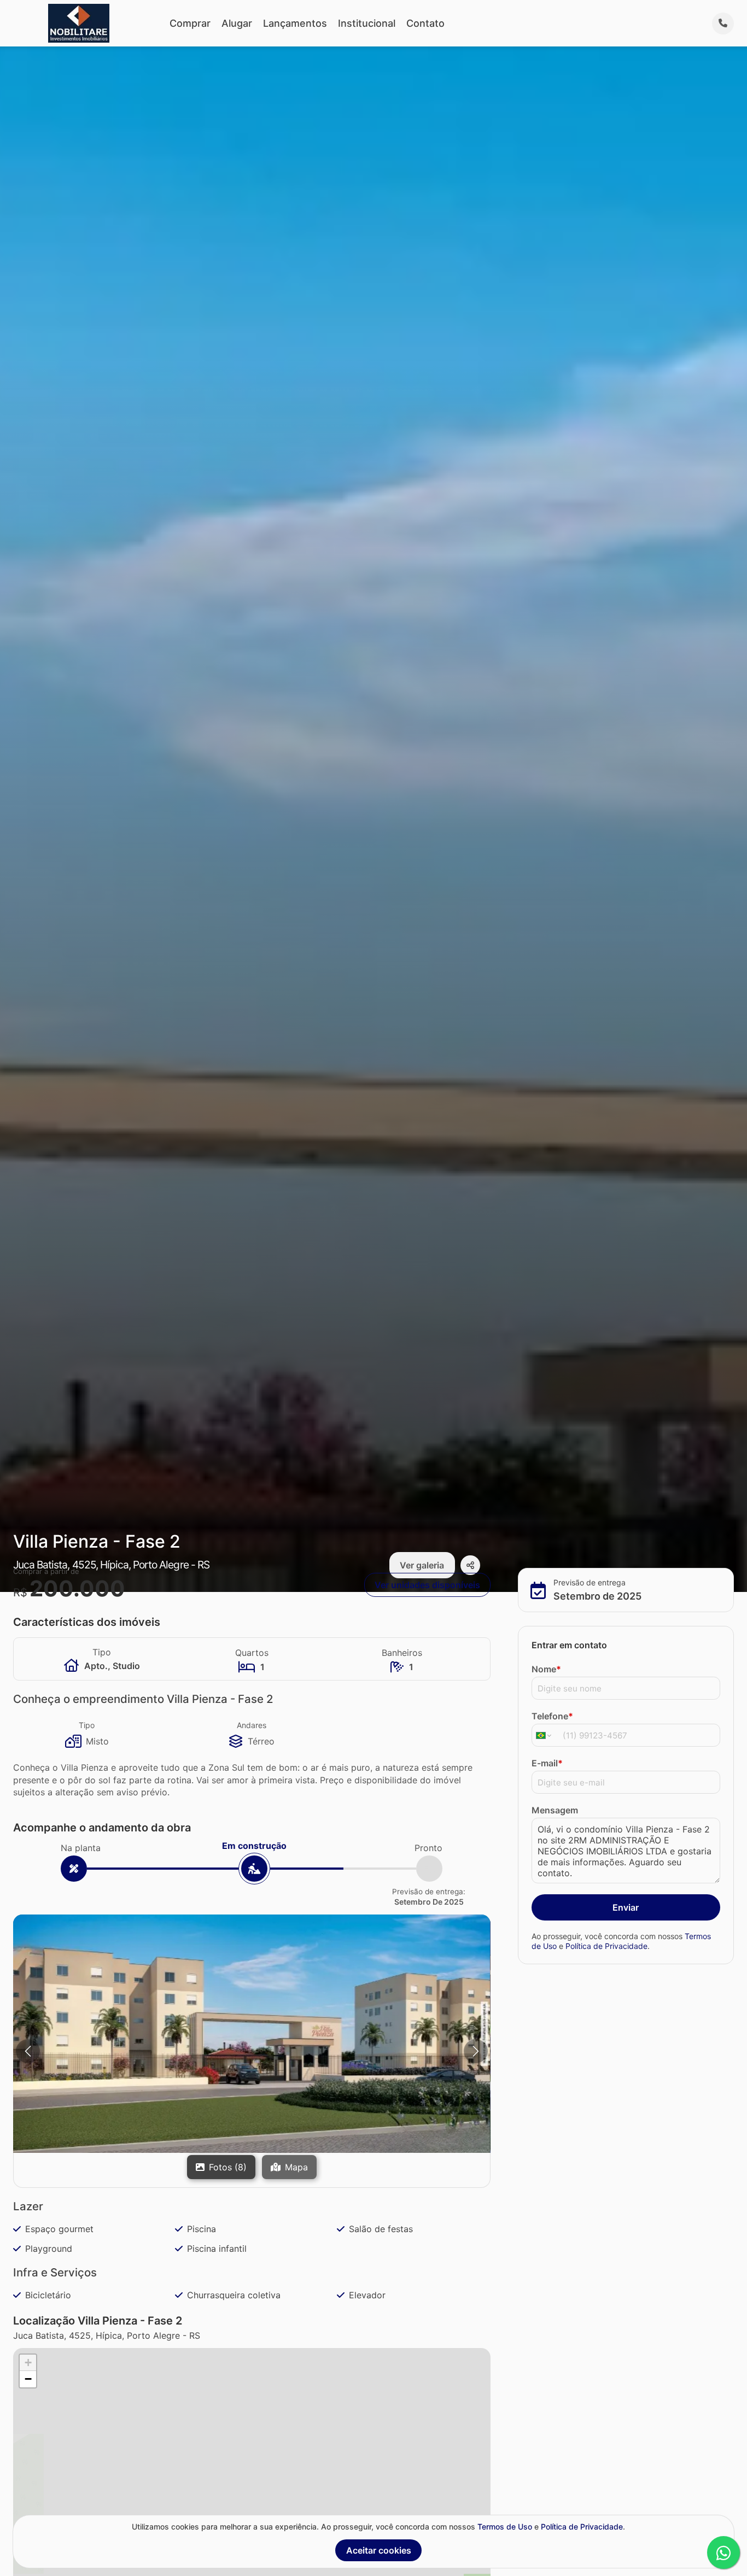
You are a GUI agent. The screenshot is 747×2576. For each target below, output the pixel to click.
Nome (546, 1669)
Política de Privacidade (606, 1945)
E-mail (547, 1763)
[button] (252, 2034)
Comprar (190, 23)
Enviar (626, 1907)
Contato (425, 23)
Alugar (237, 23)
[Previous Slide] (28, 2051)
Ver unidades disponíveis (427, 1585)
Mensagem (555, 1810)
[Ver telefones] (723, 24)
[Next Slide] (476, 2051)
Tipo (87, 1725)
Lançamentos (295, 23)
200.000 (77, 1588)
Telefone (552, 1716)
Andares (252, 1725)
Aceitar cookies (379, 2550)
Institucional (367, 23)
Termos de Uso (505, 2527)
